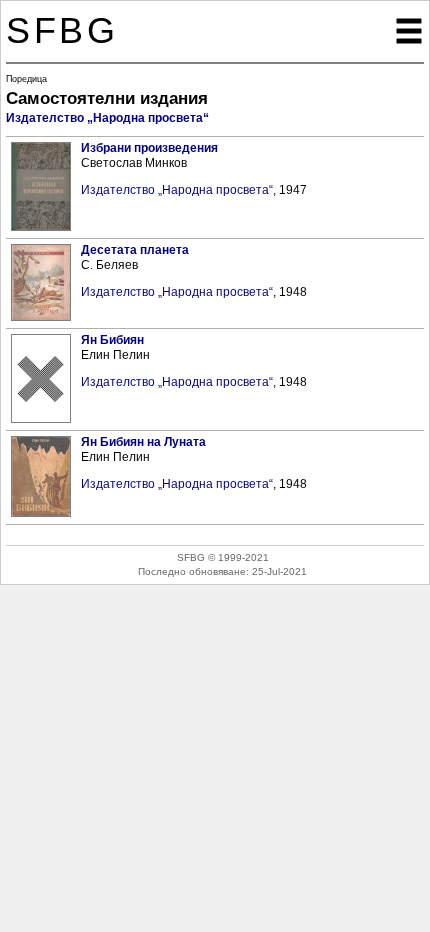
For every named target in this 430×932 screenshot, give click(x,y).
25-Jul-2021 (279, 571)
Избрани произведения (149, 148)
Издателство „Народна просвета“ (107, 118)
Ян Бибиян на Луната (143, 442)
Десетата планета (135, 250)
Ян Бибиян (112, 340)
